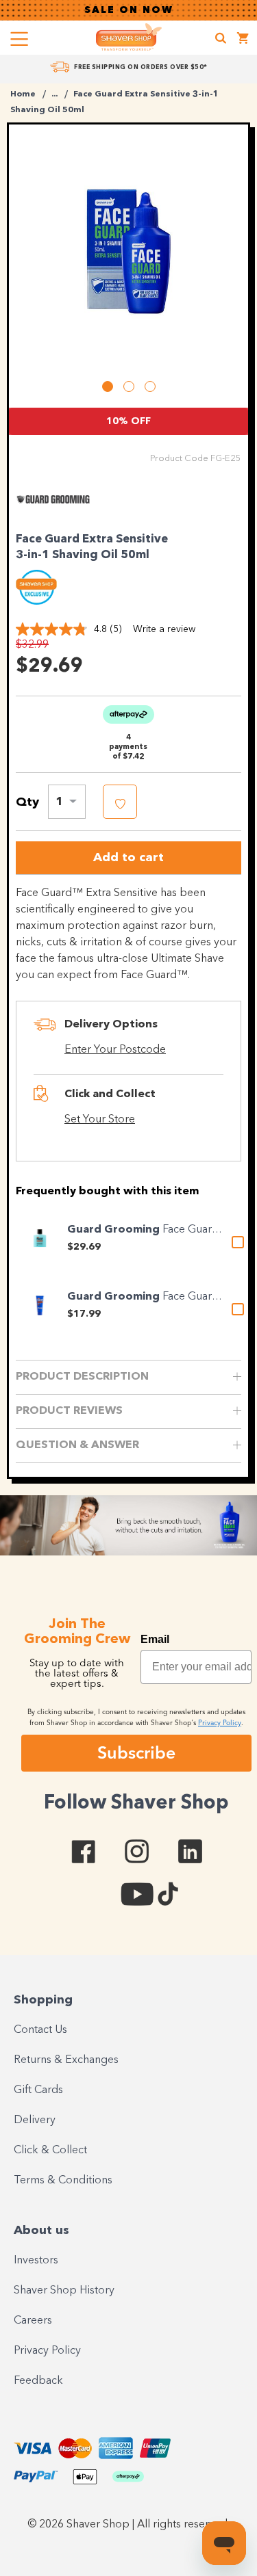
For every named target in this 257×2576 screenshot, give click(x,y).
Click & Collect (50, 2151)
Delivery (35, 2120)
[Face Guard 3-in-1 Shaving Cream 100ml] (40, 1305)
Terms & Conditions (63, 2181)
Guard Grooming (115, 1230)
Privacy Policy (47, 2351)
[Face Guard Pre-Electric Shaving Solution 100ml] (40, 1238)
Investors (36, 2261)
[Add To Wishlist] (120, 802)
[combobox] (67, 802)
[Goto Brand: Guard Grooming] (53, 516)
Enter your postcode (115, 1050)
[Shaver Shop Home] (129, 37)
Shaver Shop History (64, 2291)
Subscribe (136, 1752)
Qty (27, 802)
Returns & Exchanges (66, 2060)
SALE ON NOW (129, 10)
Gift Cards (38, 2090)
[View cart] (243, 40)
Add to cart (128, 858)
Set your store (100, 1120)
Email (155, 1639)
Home (23, 94)
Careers (33, 2321)
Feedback (38, 2381)
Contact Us (40, 2030)
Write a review (164, 629)
